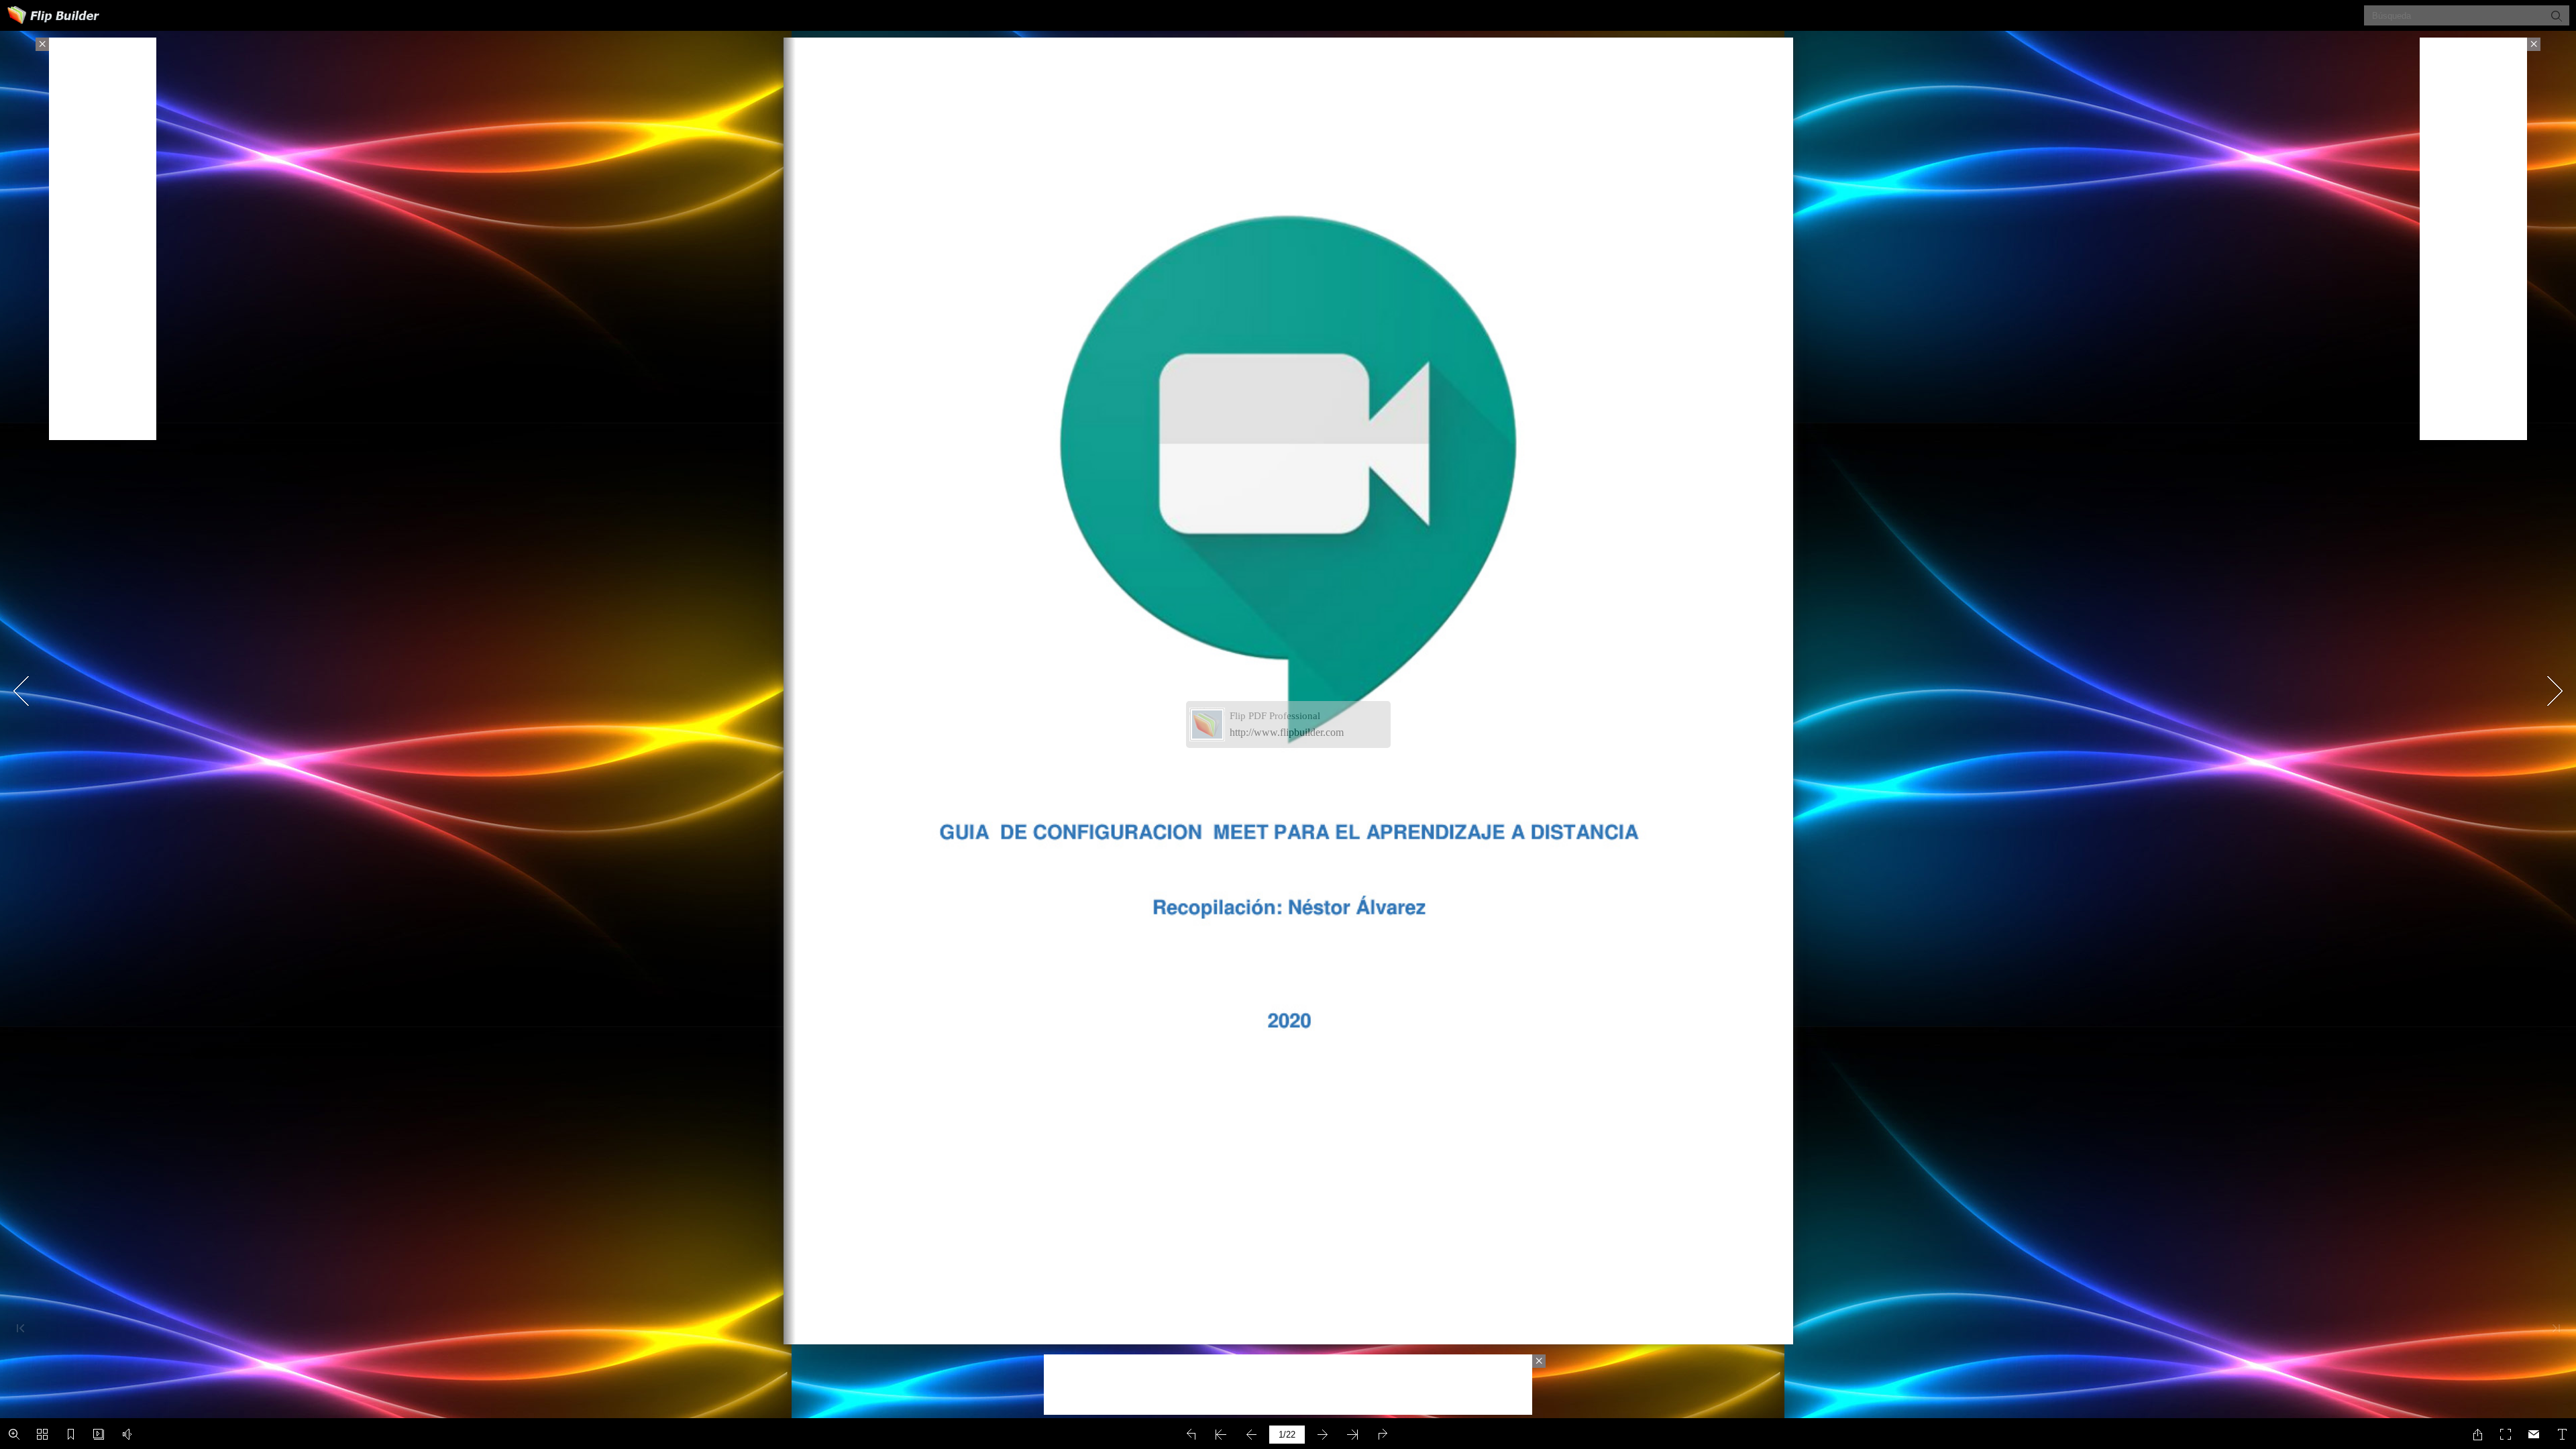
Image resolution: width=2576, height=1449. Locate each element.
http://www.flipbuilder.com (1287, 732)
